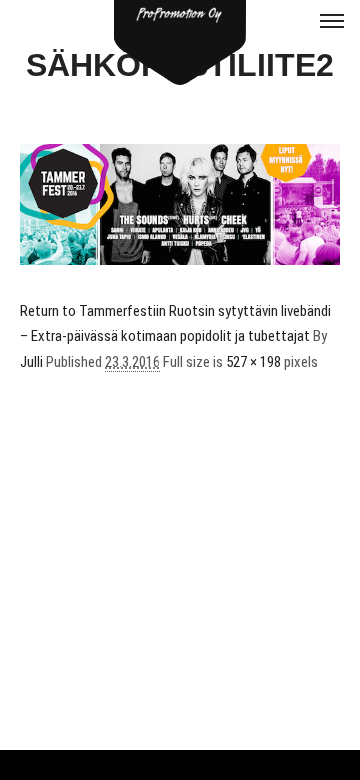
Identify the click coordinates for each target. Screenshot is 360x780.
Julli (31, 362)
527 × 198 (253, 362)
